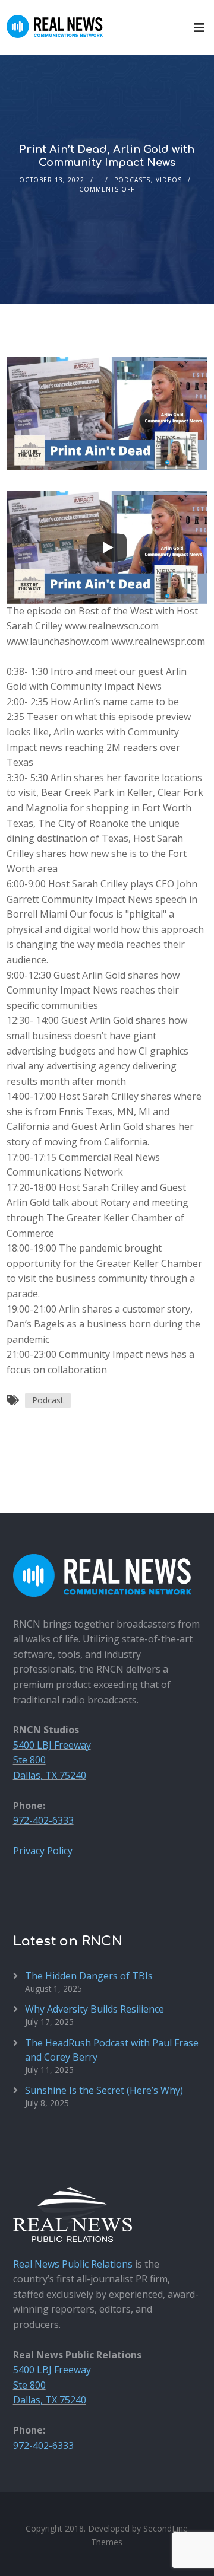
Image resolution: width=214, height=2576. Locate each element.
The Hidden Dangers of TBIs (89, 1976)
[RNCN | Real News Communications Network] (55, 19)
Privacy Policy (43, 1851)
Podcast (48, 1400)
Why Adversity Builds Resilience (95, 2009)
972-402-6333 (43, 1820)
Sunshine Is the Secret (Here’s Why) (104, 2090)
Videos (169, 180)
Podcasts (132, 180)
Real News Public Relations (73, 2264)
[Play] (107, 547)
